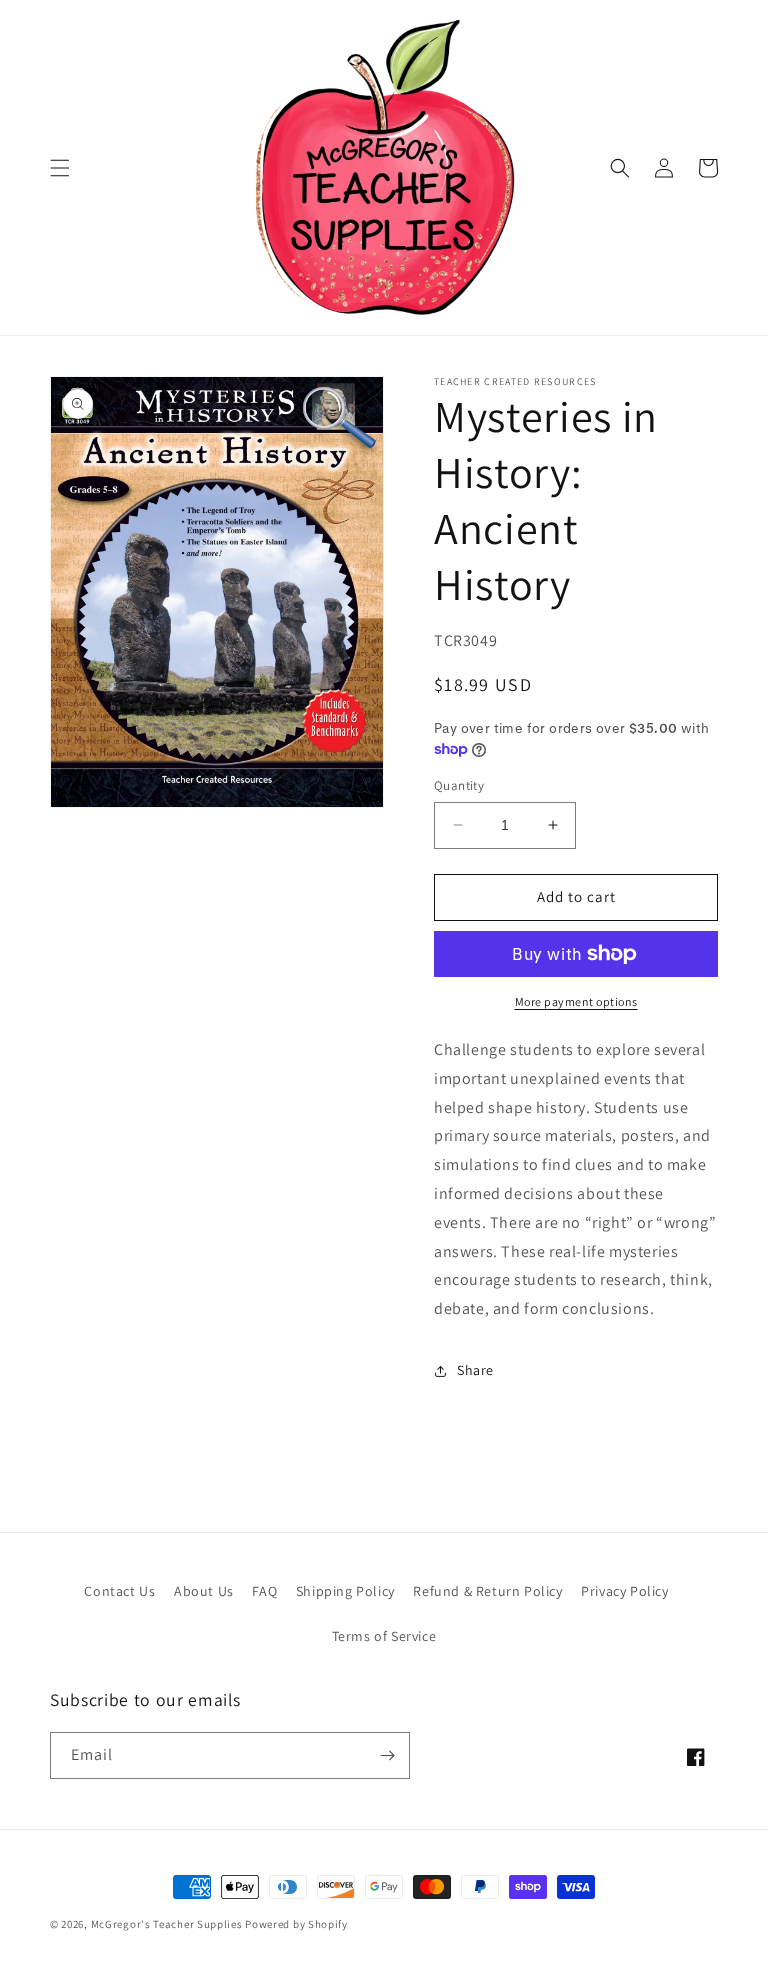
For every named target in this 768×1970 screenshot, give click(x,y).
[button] (60, 168)
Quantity (459, 785)
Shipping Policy (345, 1591)
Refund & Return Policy (487, 1591)
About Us (204, 1591)
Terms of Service (384, 1636)
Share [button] (475, 1370)
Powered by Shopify (296, 1924)
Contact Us (119, 1591)
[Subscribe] (387, 1755)
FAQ (264, 1591)
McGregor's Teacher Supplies (167, 1924)
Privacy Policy (624, 1591)
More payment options (576, 1001)
